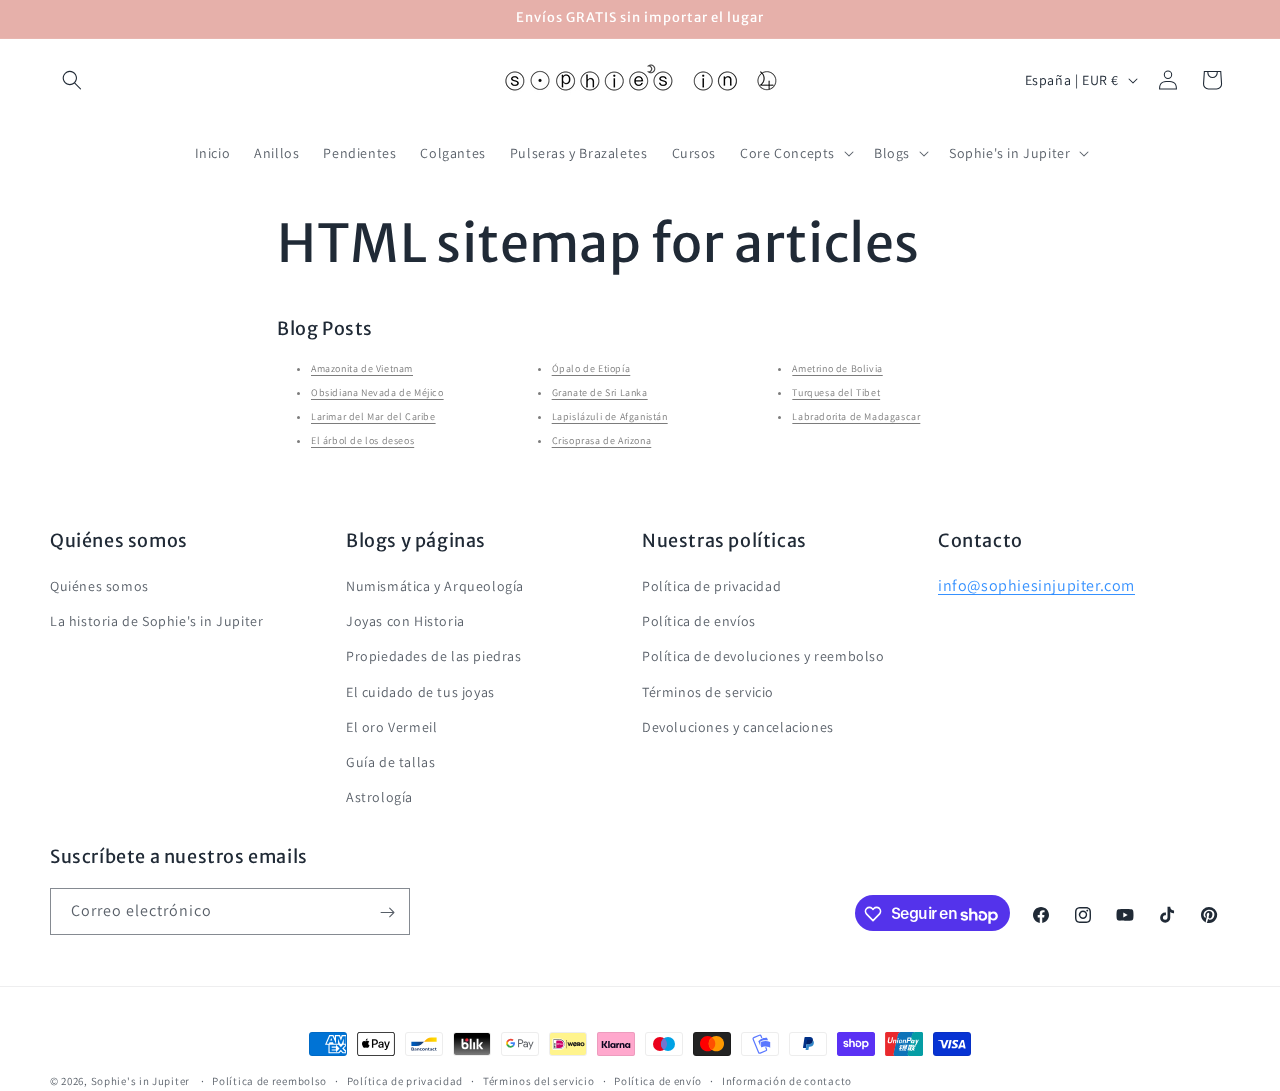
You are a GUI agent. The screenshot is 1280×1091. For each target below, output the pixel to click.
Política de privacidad (711, 586)
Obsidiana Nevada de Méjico (377, 392)
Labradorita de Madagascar (856, 416)
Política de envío (658, 1081)
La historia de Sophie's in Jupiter (156, 621)
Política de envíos (699, 621)
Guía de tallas (390, 762)
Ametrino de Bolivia (837, 368)
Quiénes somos (99, 586)
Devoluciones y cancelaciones (738, 727)
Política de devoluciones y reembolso (763, 656)
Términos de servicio (708, 692)
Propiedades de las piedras (434, 656)
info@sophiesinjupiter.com (1036, 585)
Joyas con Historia (405, 621)
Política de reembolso (269, 1081)
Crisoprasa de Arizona (602, 440)
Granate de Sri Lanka (600, 392)
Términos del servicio (539, 1081)
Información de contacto (787, 1081)
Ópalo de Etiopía (591, 368)
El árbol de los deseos (362, 440)
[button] (72, 80)
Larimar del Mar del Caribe (373, 416)
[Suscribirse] (387, 912)
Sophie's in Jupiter (140, 1081)
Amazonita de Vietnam (362, 368)
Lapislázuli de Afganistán (610, 416)
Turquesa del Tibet (836, 392)
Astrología (379, 797)
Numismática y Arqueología (435, 586)
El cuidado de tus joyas (420, 692)
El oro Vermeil (391, 727)
